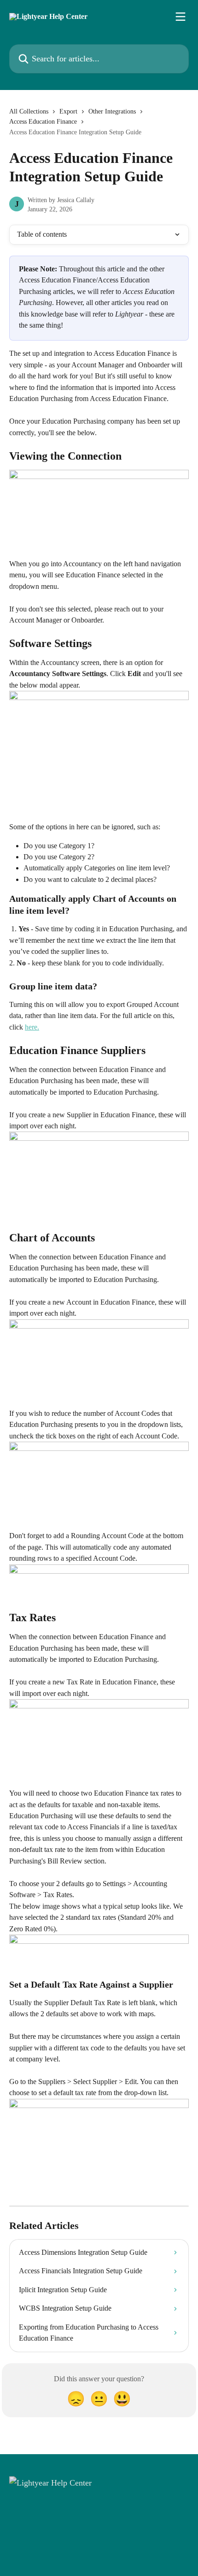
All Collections (29, 111)
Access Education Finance (43, 122)
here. (32, 1027)
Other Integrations (112, 111)
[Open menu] (181, 17)
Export (68, 111)
